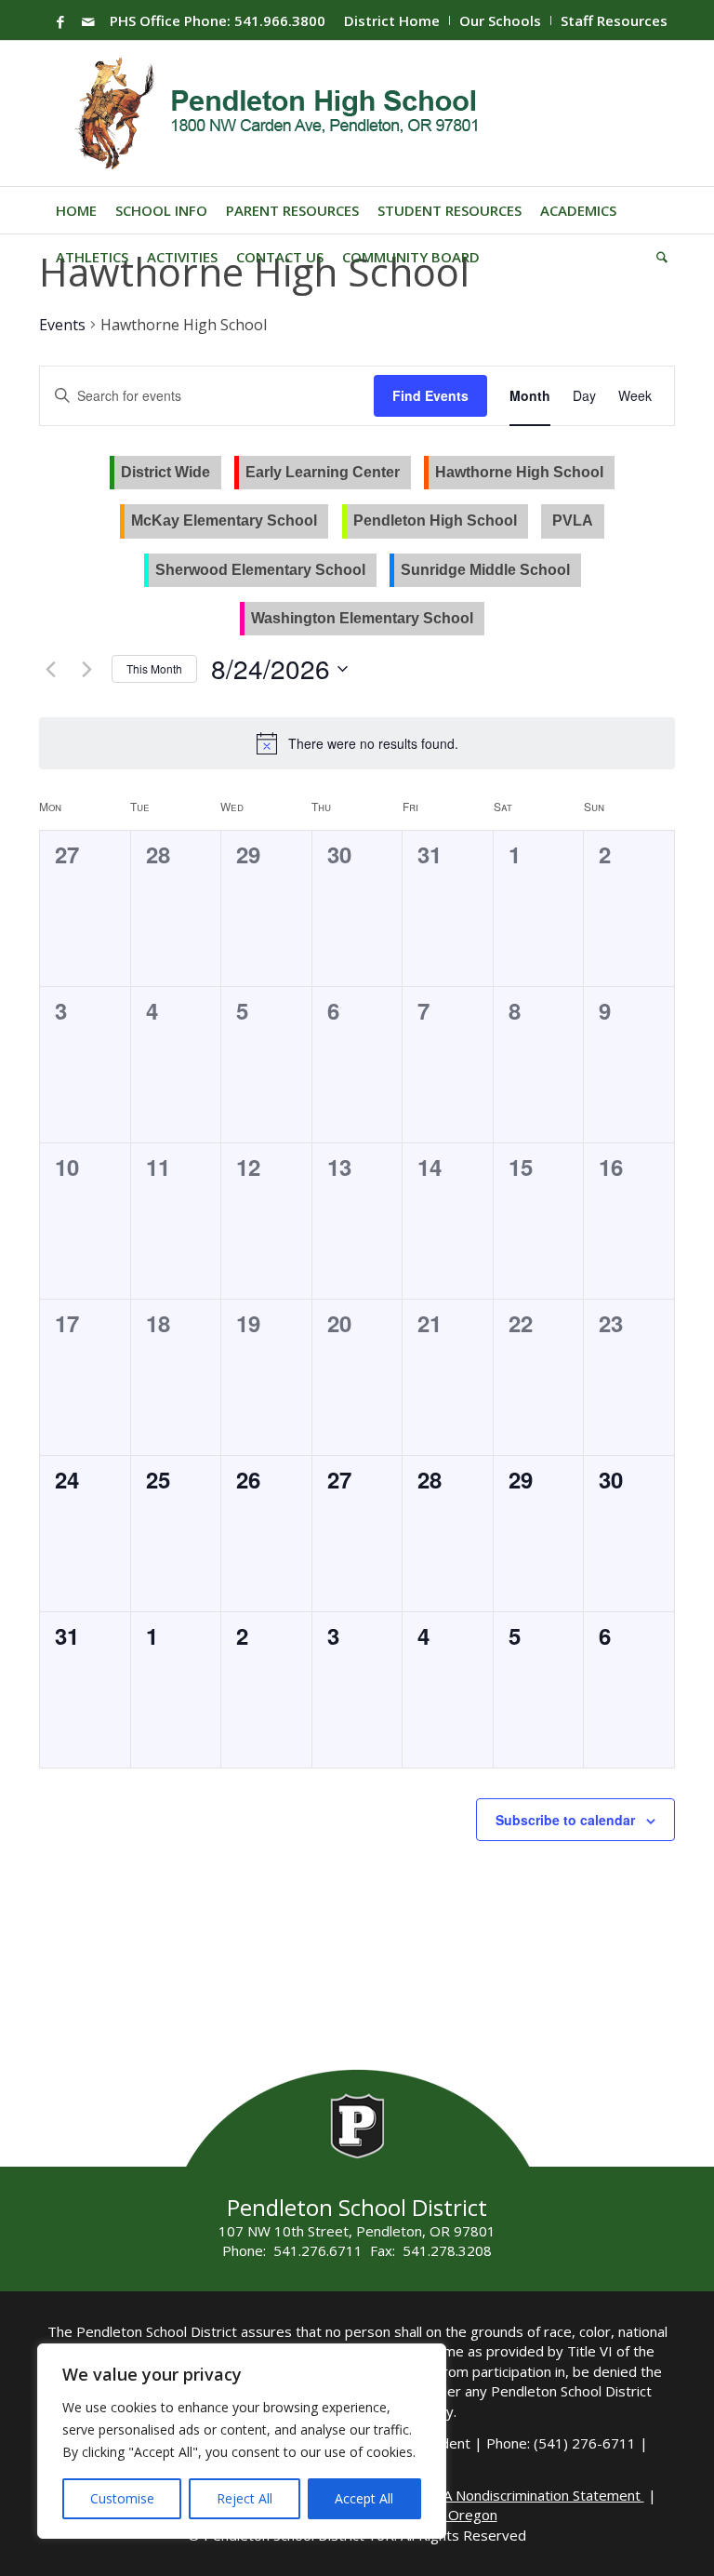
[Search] (657, 257)
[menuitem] (392, 20)
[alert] (373, 744)
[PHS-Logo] (291, 113)
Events (62, 325)
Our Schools (500, 20)
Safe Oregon (457, 2515)
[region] (242, 2441)
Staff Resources (614, 20)
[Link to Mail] (88, 21)
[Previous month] (50, 669)
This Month (154, 668)
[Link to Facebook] (60, 21)
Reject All (245, 2498)
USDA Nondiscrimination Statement (530, 2495)
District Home (392, 20)
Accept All (364, 2498)
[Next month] (86, 669)
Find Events (430, 395)
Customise (122, 2498)
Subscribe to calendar (565, 1820)
